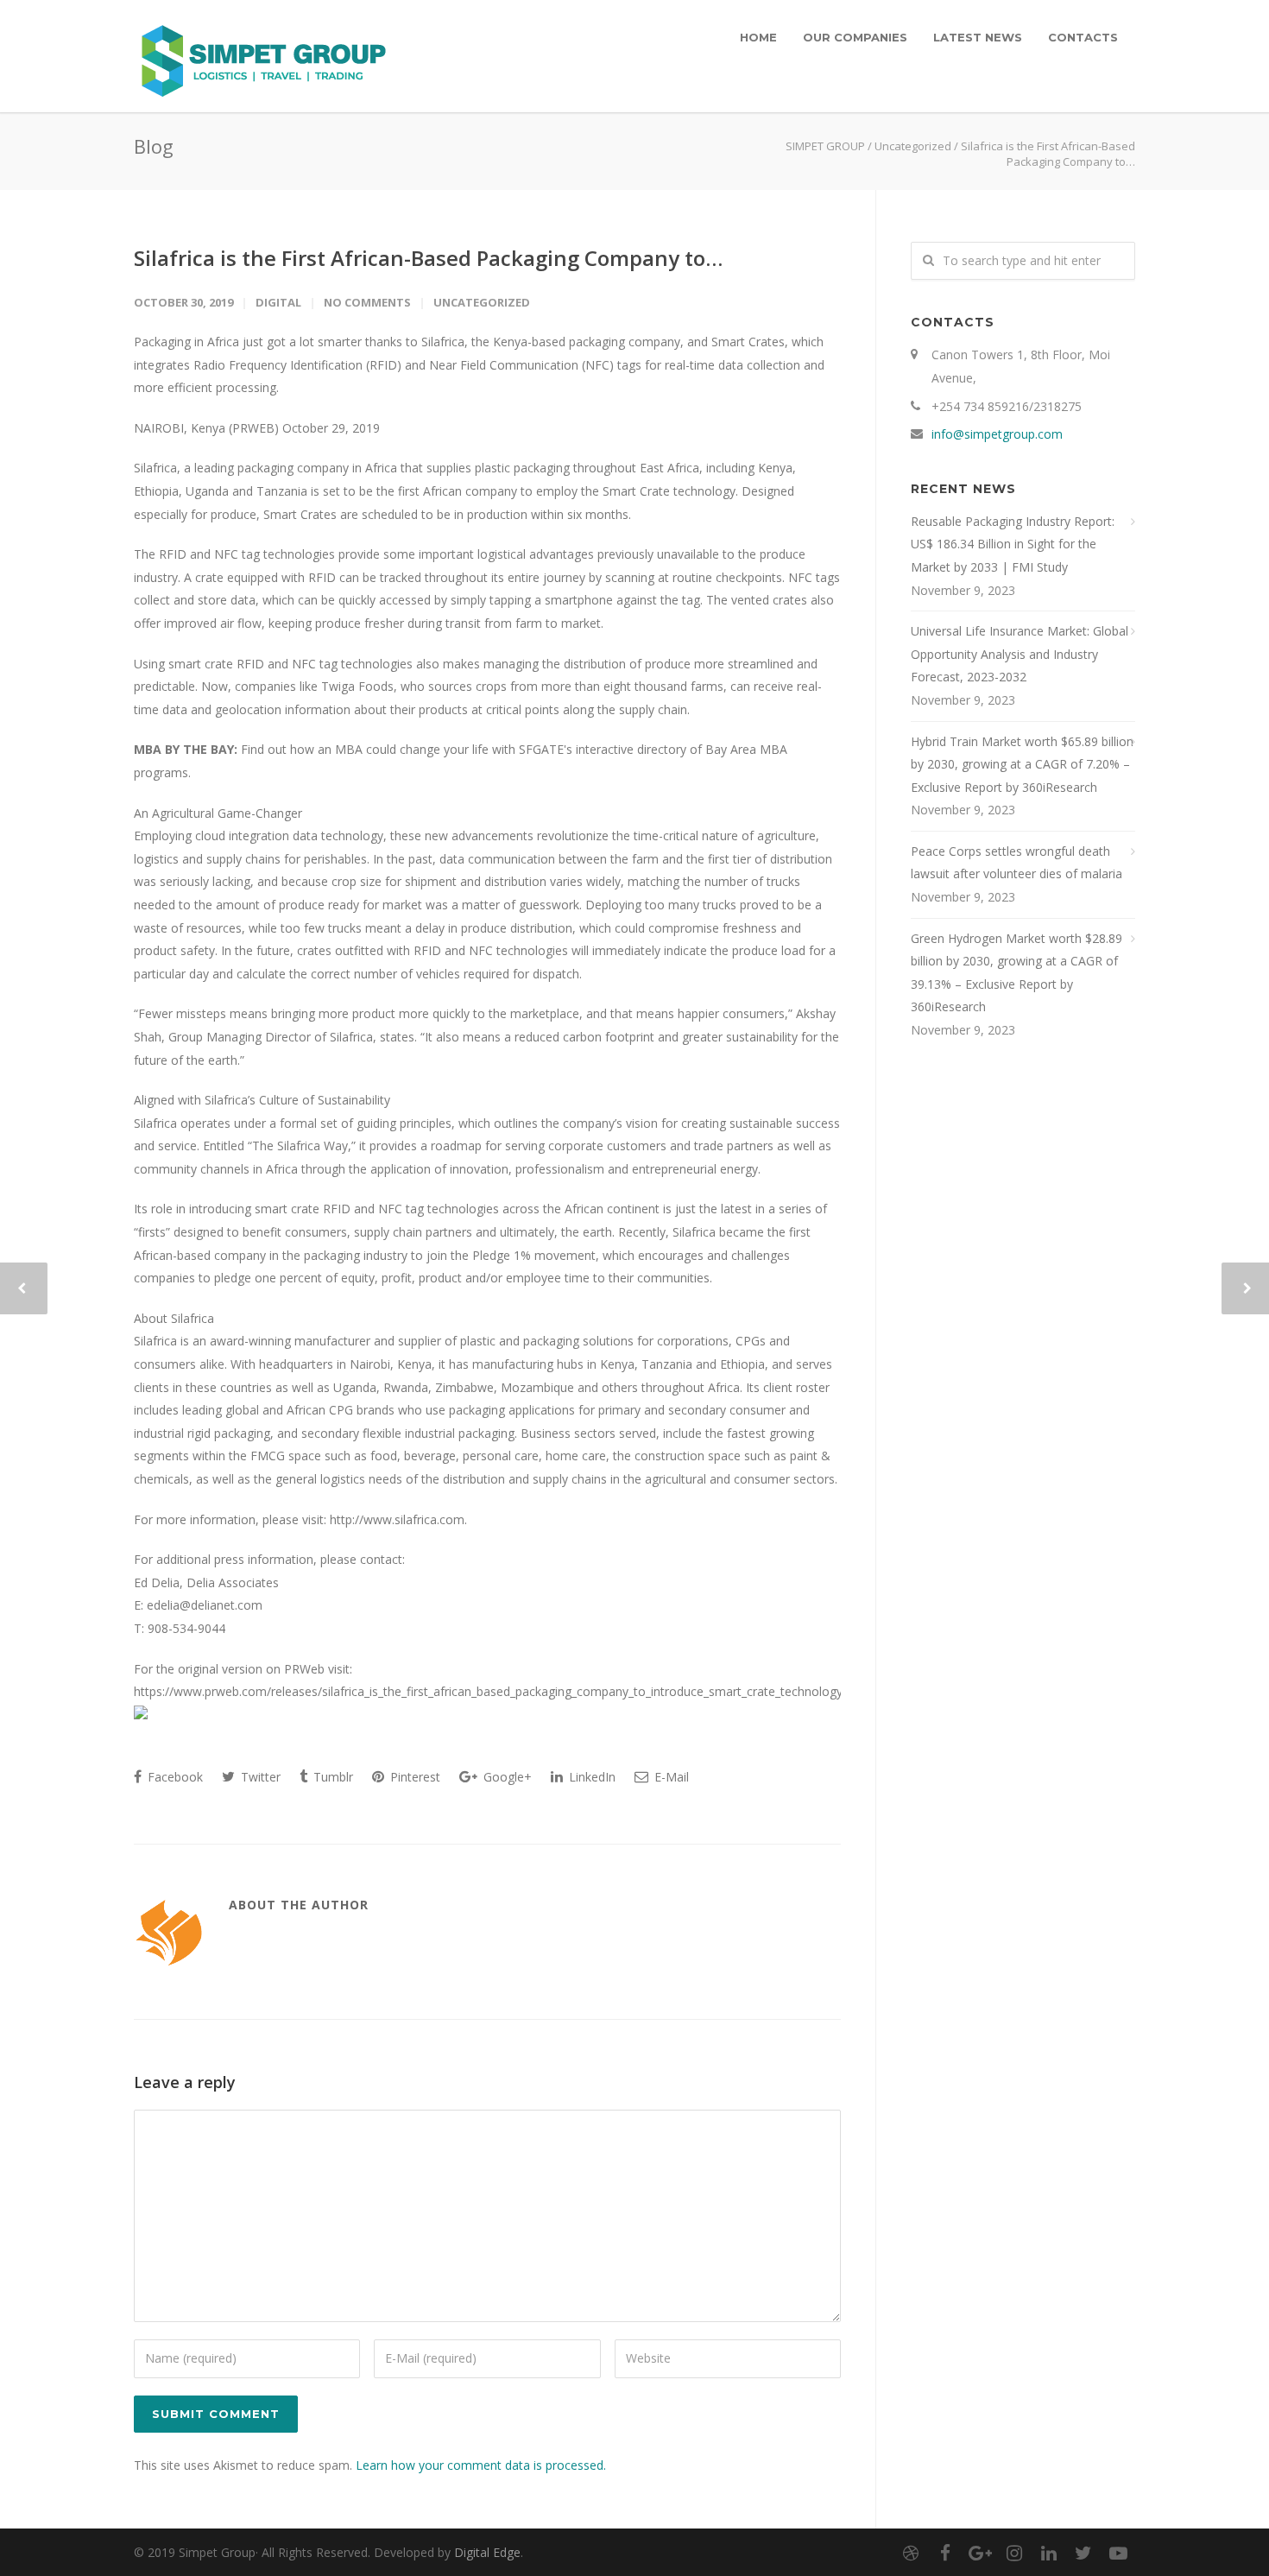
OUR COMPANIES (855, 37)
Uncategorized (913, 146)
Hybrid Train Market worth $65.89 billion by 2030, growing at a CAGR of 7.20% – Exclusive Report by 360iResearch (1022, 764)
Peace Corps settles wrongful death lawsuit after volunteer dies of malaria (1016, 863)
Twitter (259, 1777)
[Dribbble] (911, 2553)
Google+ (506, 1777)
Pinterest (414, 1777)
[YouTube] (1118, 2553)
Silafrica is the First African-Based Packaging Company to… (428, 258)
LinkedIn (590, 1777)
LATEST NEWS (978, 37)
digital (278, 302)
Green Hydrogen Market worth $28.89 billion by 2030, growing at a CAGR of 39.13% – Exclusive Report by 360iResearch (1016, 973)
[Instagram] (1014, 2553)
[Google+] (980, 2553)
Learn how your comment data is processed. (481, 2465)
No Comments (367, 302)
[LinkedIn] (1049, 2553)
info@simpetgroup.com (997, 434)
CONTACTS (1083, 37)
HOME (758, 37)
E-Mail (670, 1777)
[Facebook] (945, 2553)
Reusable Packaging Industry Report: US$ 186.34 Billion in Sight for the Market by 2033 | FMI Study (1013, 544)
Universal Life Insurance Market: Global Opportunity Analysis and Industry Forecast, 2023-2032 (1020, 654)
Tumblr (331, 1777)
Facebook (174, 1777)
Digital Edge (487, 2552)
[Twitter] (1083, 2553)
